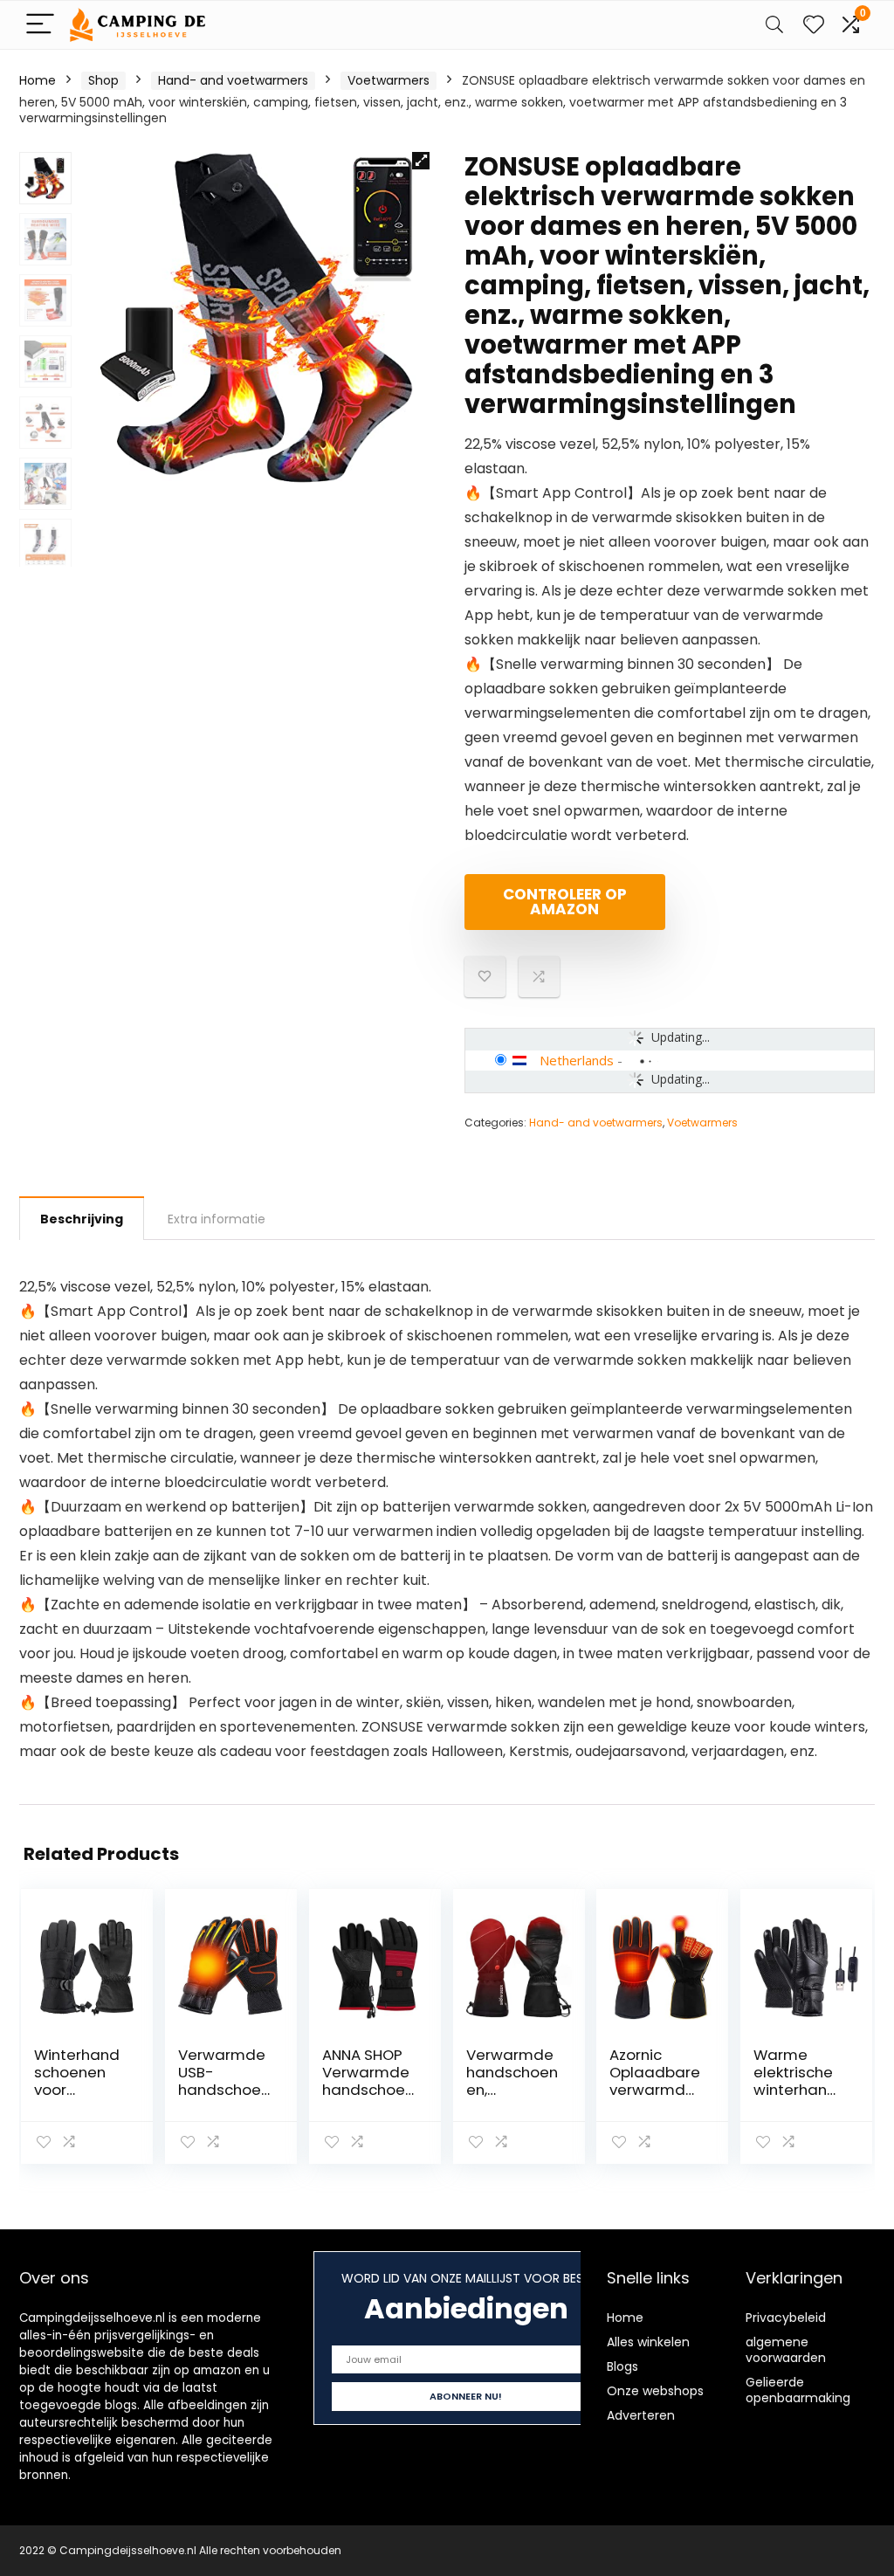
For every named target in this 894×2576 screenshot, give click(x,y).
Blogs (622, 2366)
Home (38, 80)
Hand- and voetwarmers (233, 80)
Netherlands (577, 1060)
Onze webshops (655, 2391)
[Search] (774, 25)
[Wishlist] (814, 25)
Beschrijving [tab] (82, 1219)
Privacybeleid (786, 2318)
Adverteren (641, 2415)
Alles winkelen (648, 2342)
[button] (421, 161)
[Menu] (40, 25)
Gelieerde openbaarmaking (798, 2390)
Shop (103, 80)
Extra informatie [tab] (217, 1219)
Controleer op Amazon (565, 902)
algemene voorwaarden (786, 2350)
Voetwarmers (389, 80)
